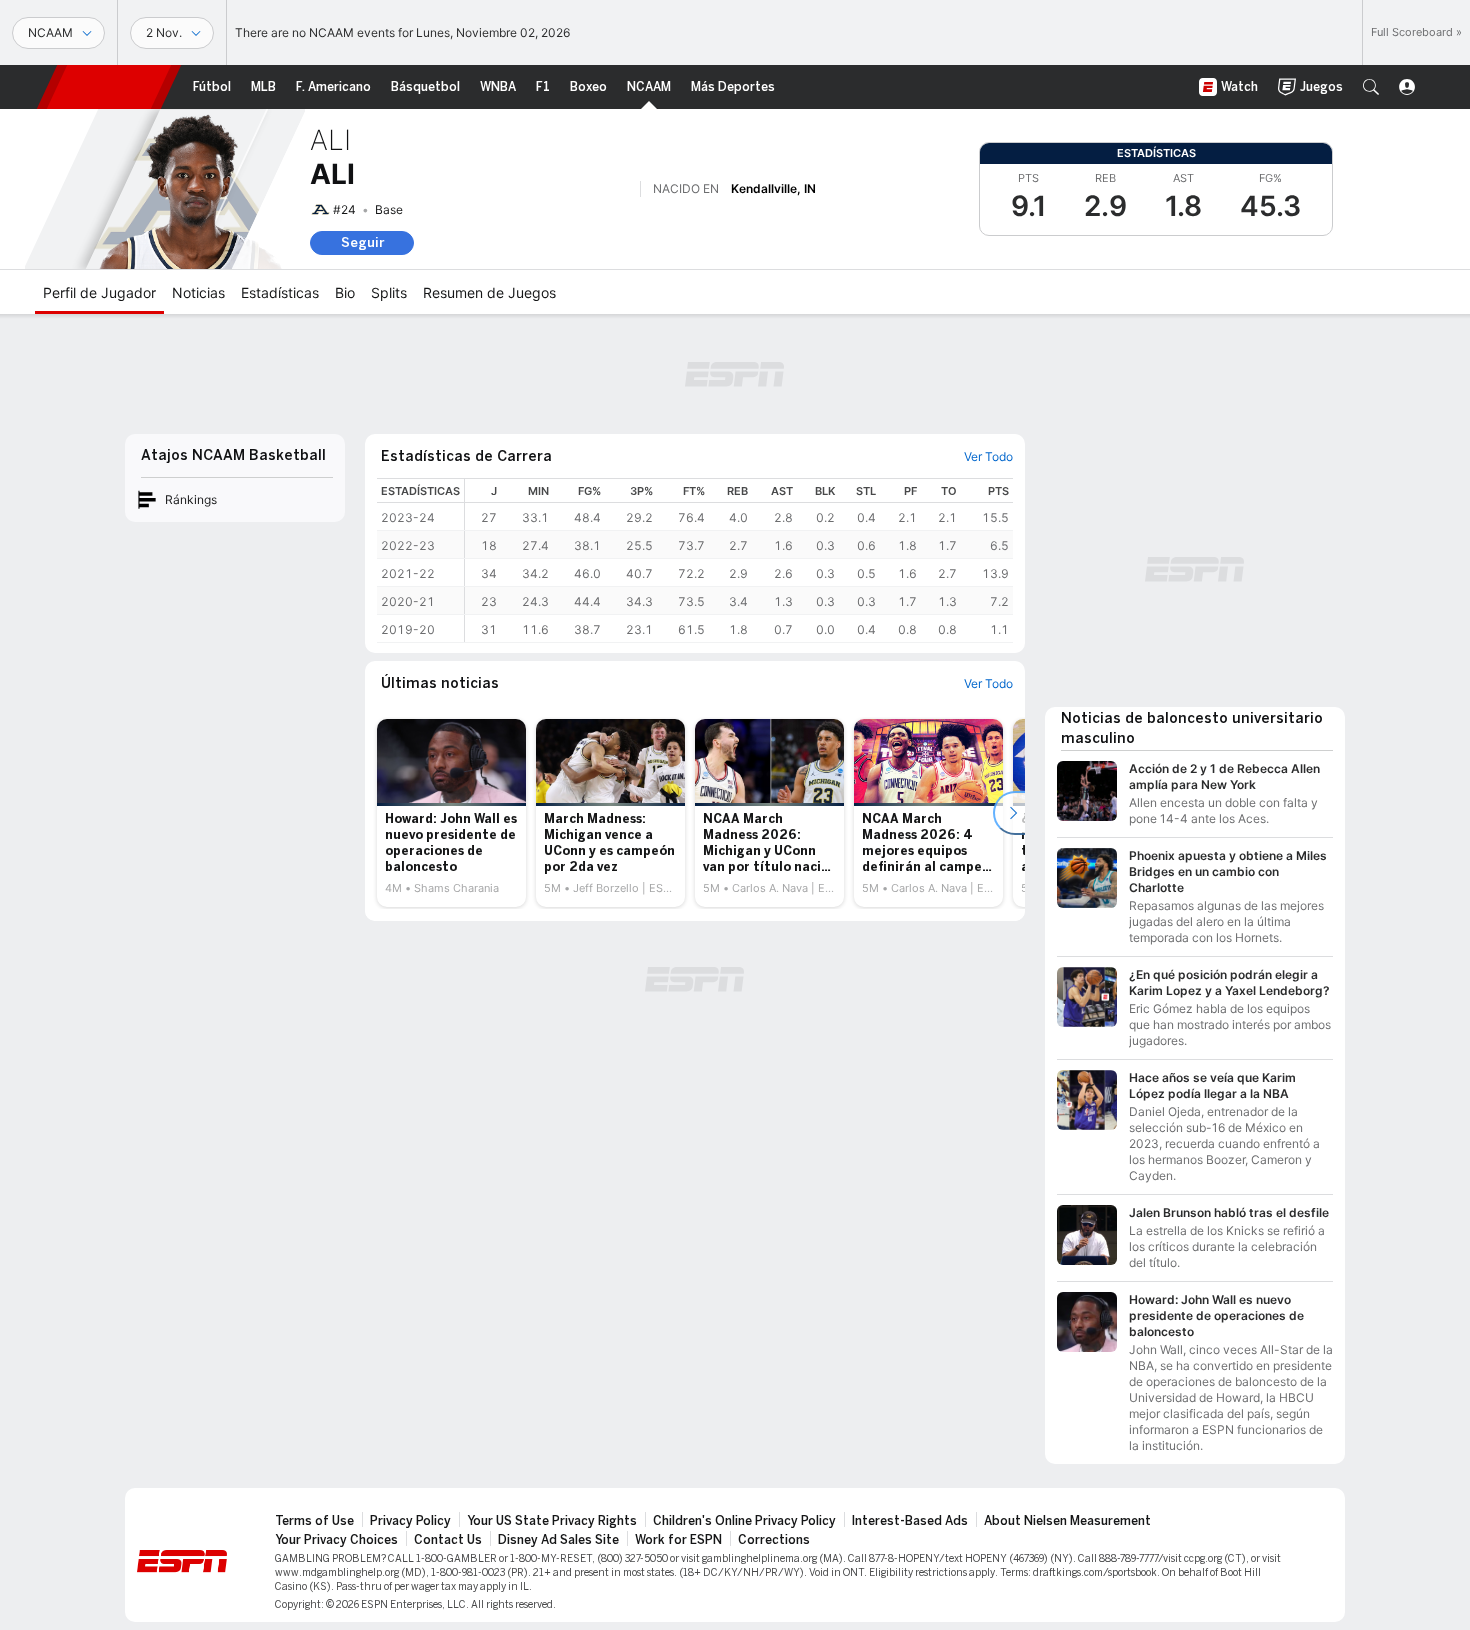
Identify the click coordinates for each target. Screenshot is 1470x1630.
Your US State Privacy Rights (552, 1521)
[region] (739, 560)
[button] (1371, 87)
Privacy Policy (410, 1521)
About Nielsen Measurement (1067, 1521)
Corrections (774, 1540)
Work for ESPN (678, 1540)
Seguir (362, 242)
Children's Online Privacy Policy (744, 1521)
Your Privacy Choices (336, 1540)
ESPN (109, 87)
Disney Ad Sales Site (558, 1540)
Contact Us (448, 1540)
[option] (451, 813)
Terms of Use (314, 1521)
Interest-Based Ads (910, 1521)
